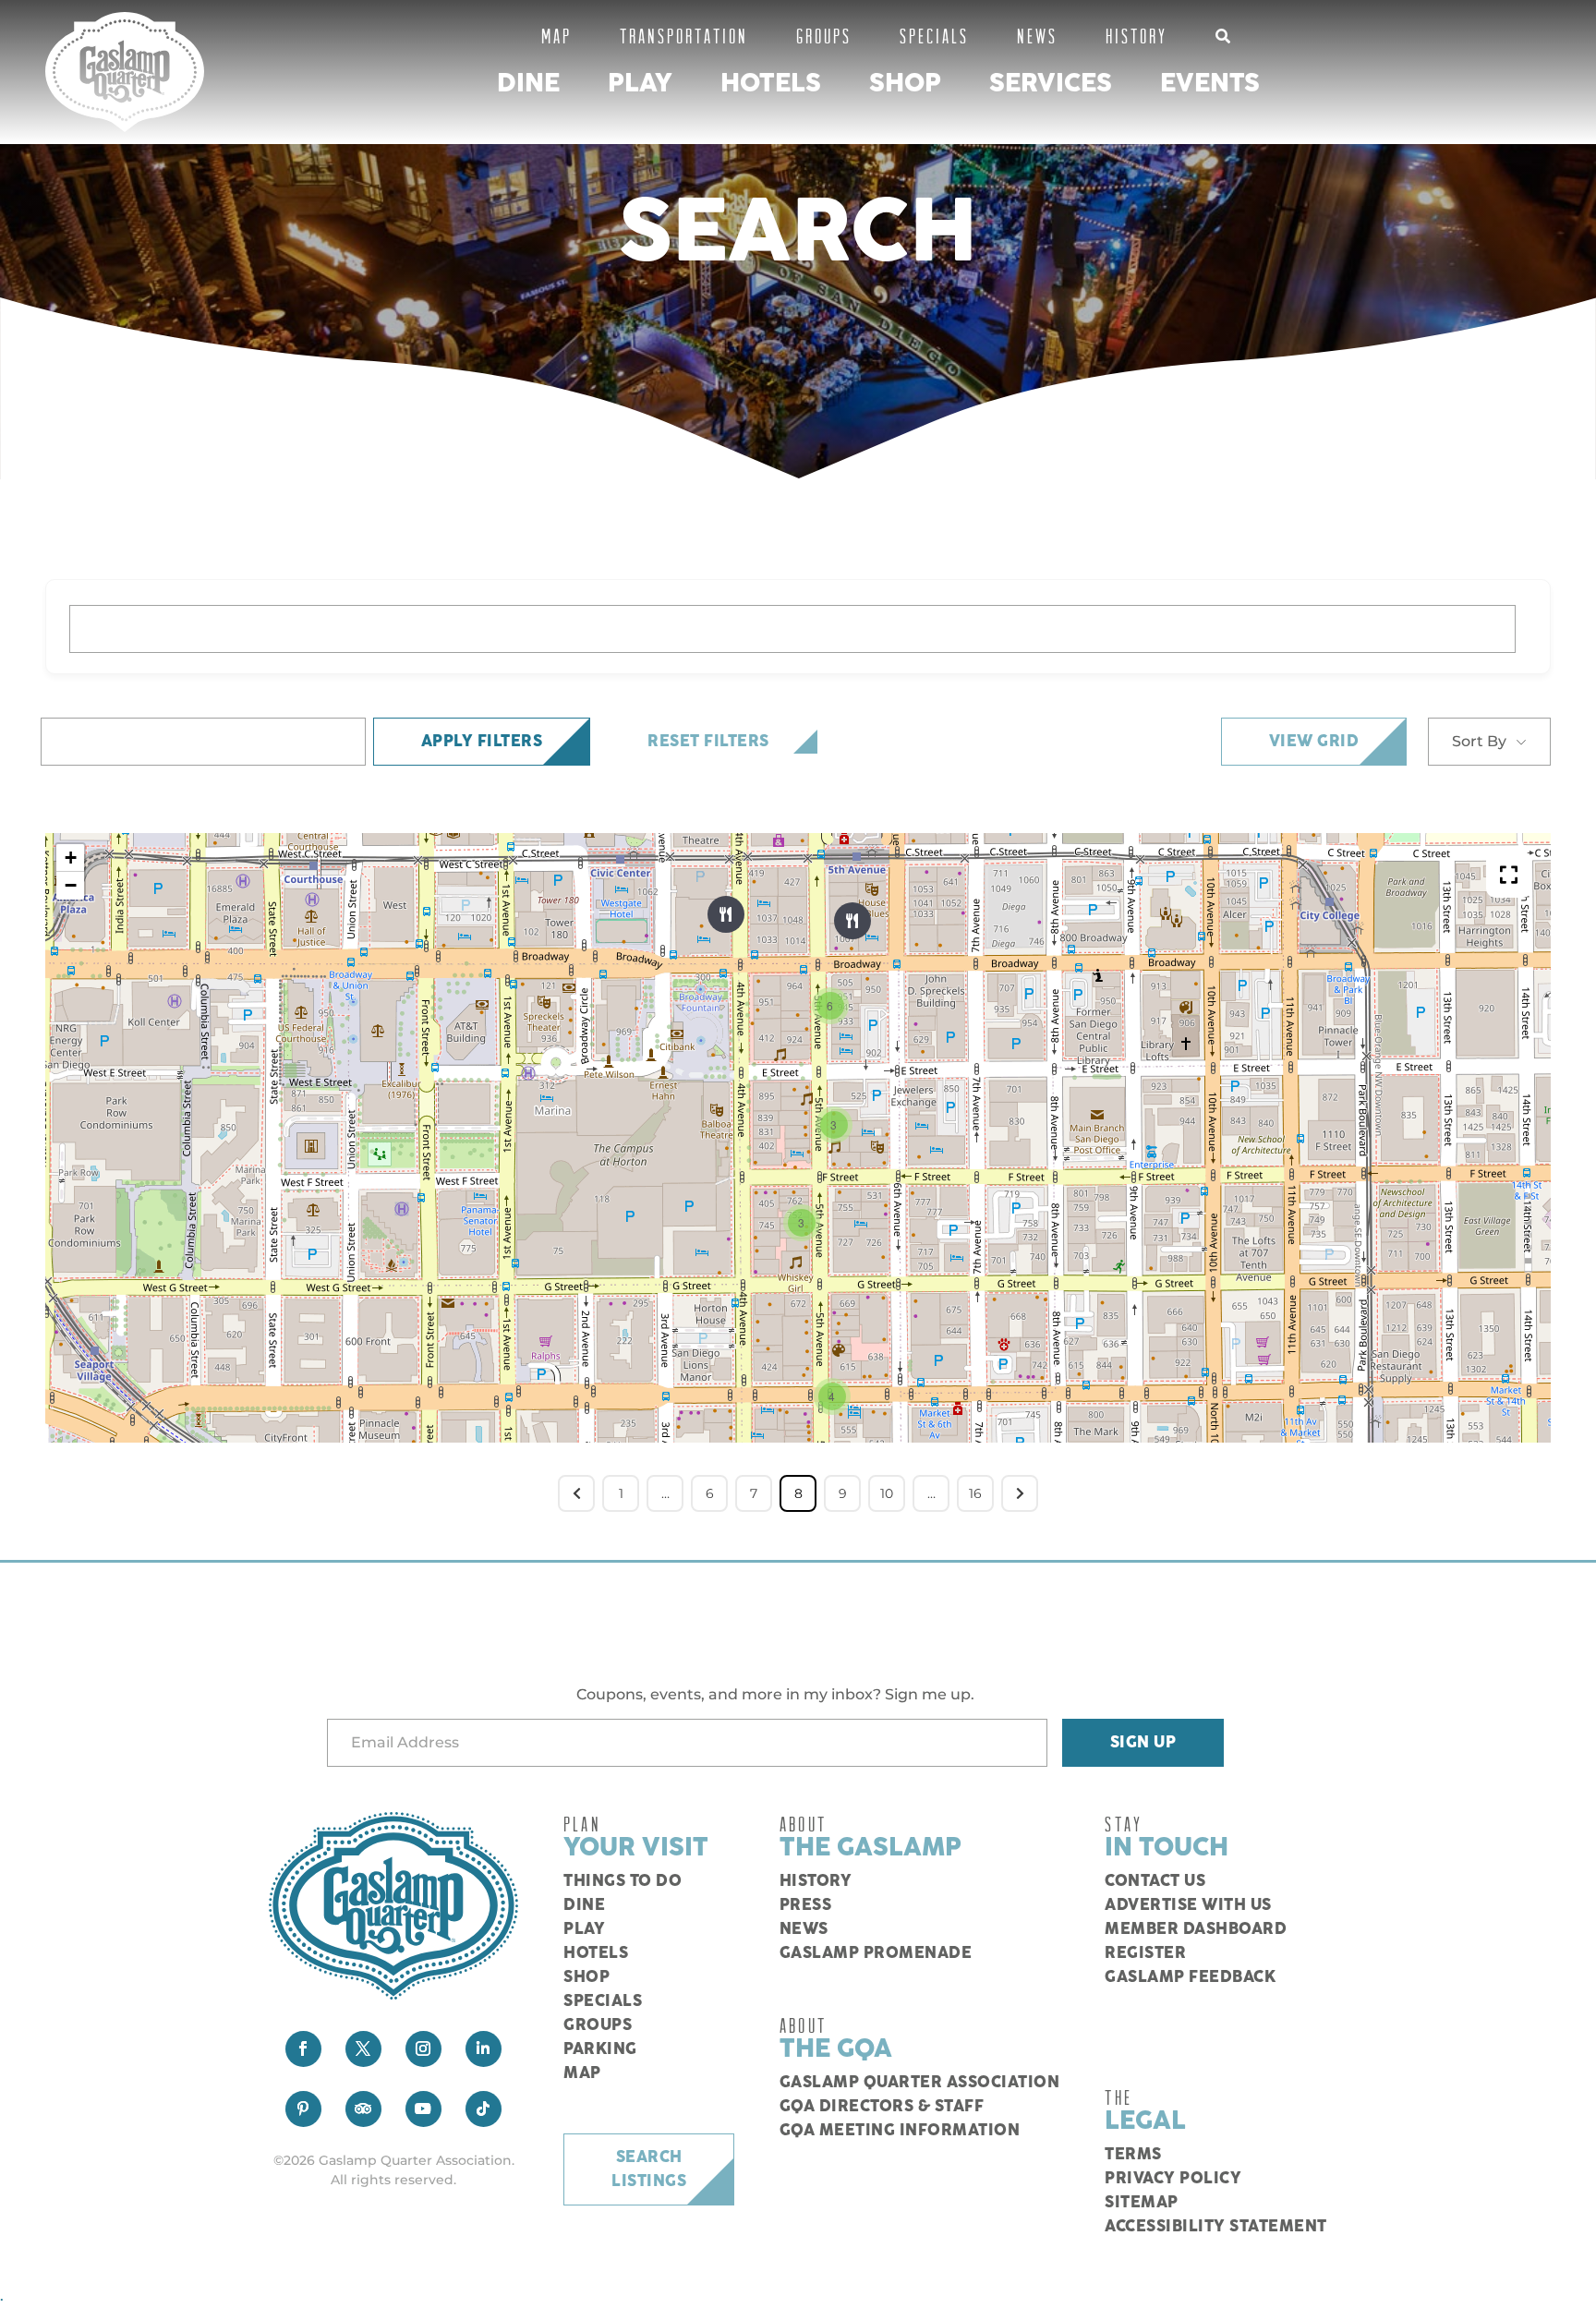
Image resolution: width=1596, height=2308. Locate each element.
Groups (824, 36)
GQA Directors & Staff (882, 2107)
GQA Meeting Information (900, 2131)
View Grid (1314, 742)
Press (806, 1905)
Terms (1133, 2155)
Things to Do (623, 1881)
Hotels (771, 84)
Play (640, 84)
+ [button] (71, 858)
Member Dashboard (1196, 1929)
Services (1051, 84)
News (1037, 36)
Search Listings (649, 2169)
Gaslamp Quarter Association (920, 2083)
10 (887, 1493)
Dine (528, 84)
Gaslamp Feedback (1190, 1977)
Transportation (684, 36)
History (1137, 36)
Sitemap (1142, 2203)
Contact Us (1155, 1881)
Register (1145, 1953)
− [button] (71, 885)
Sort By (1479, 741)
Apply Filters (482, 742)
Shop (905, 84)
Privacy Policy (1173, 2179)
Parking (600, 2049)
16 (975, 1493)
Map (556, 36)
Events (1210, 84)
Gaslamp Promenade (876, 1953)
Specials (934, 36)
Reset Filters (708, 742)
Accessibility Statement (1216, 2227)
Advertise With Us (1188, 1905)
